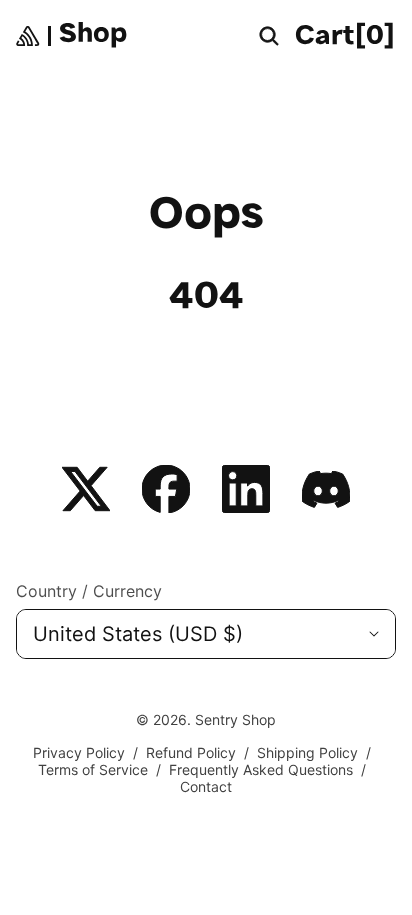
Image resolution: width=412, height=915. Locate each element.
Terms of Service (93, 769)
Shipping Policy (307, 752)
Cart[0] (345, 37)
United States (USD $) (138, 634)
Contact (206, 786)
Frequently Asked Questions (261, 769)
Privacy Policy (79, 752)
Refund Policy (191, 752)
